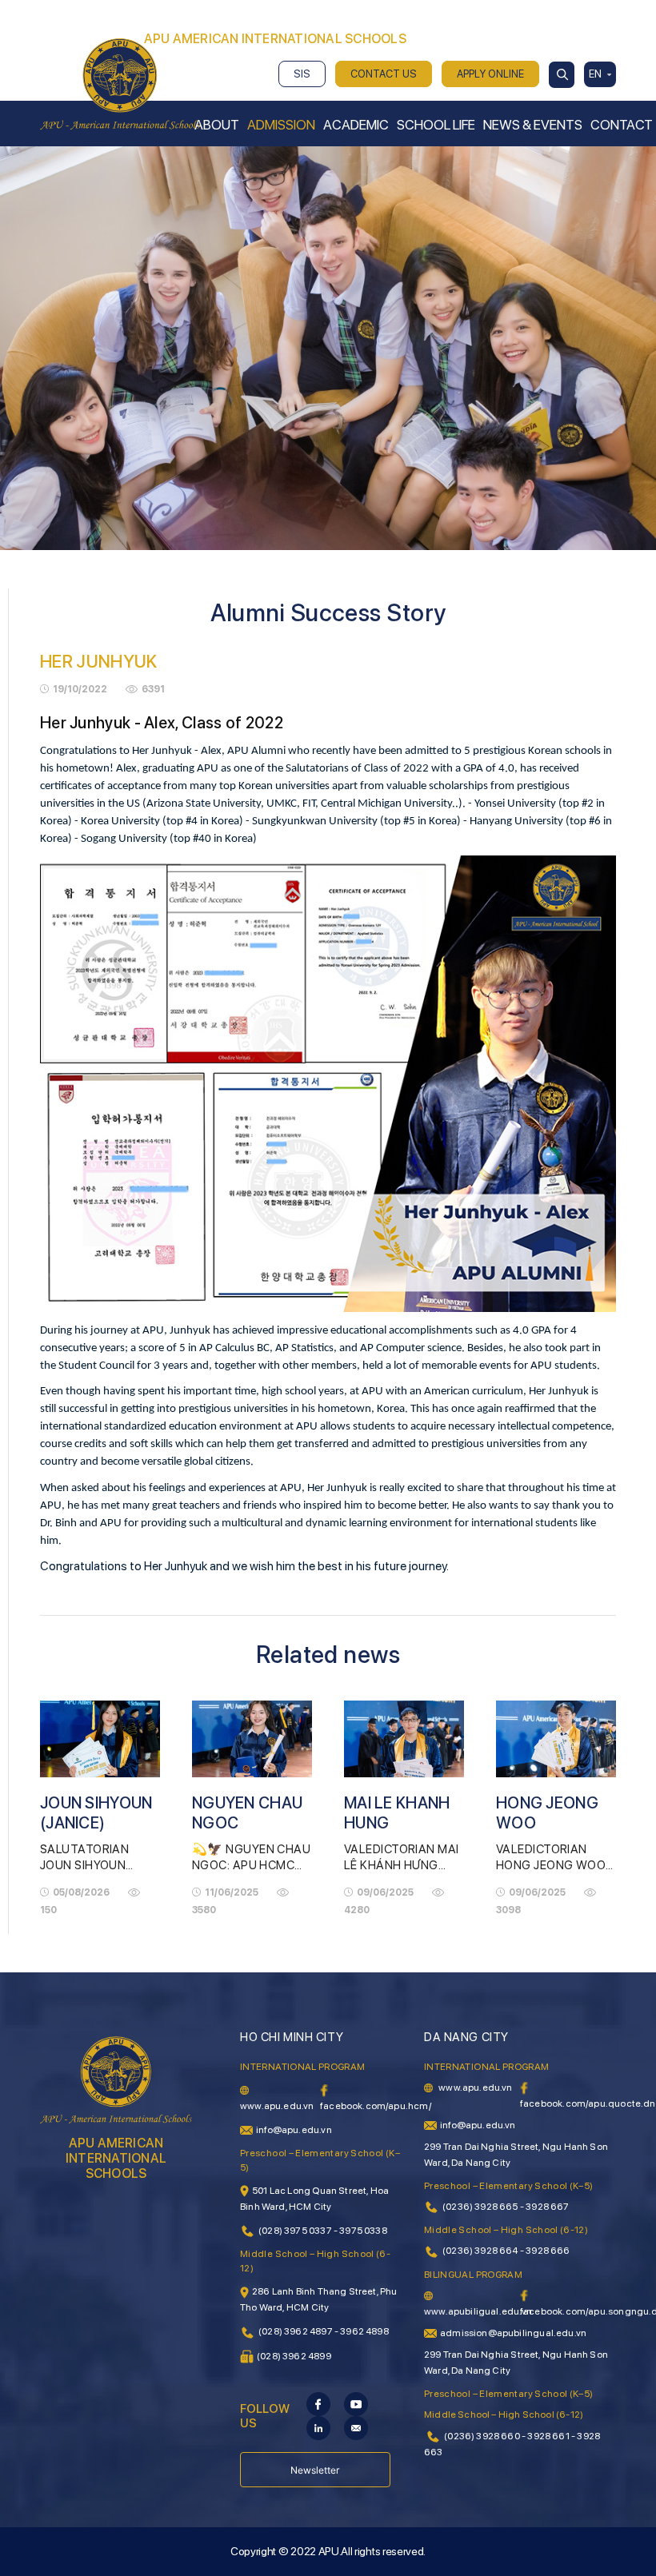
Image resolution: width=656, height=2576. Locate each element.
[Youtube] (356, 2403)
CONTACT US (384, 74)
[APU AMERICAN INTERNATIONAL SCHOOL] (120, 83)
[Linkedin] (318, 2426)
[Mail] (356, 2426)
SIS (302, 74)
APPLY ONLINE (490, 74)
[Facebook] (318, 2403)
